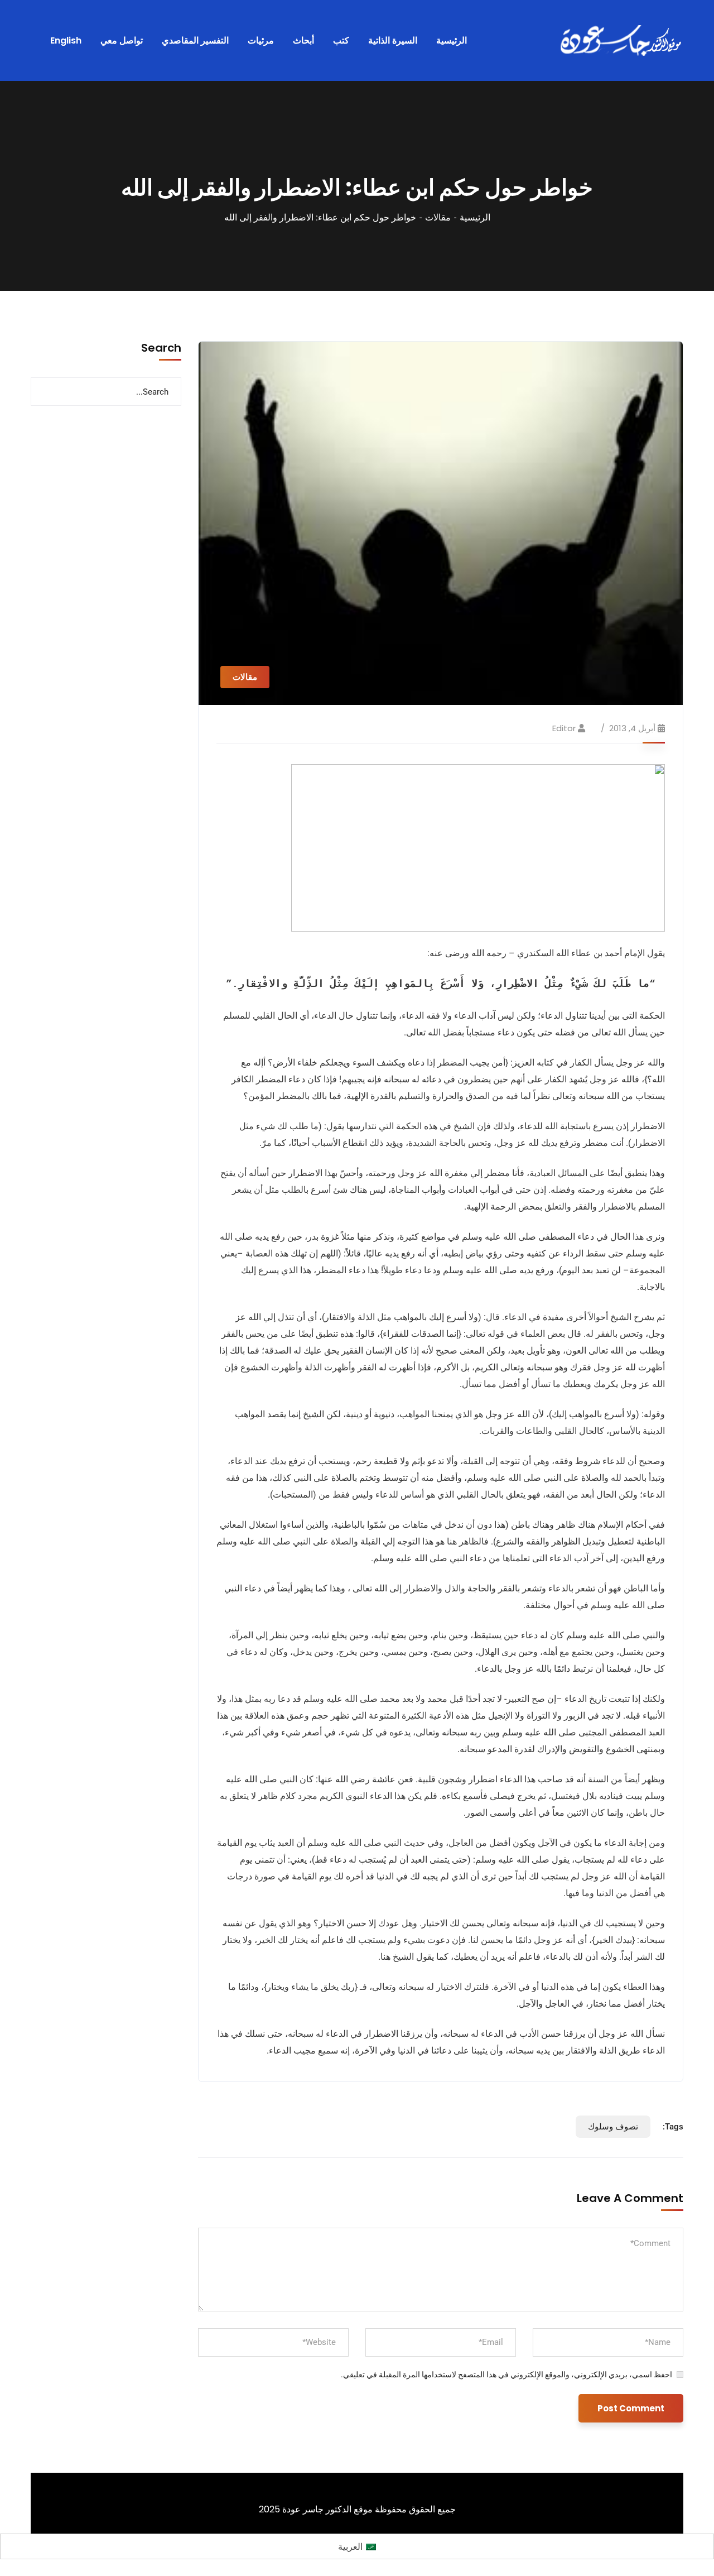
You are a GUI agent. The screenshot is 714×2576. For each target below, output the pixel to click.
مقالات (438, 217)
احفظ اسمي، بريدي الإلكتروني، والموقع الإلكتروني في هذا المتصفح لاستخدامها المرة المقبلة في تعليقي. (506, 2374)
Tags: (673, 2127)
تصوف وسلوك (613, 2127)
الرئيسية (475, 217)
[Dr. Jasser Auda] (622, 41)
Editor (564, 728)
